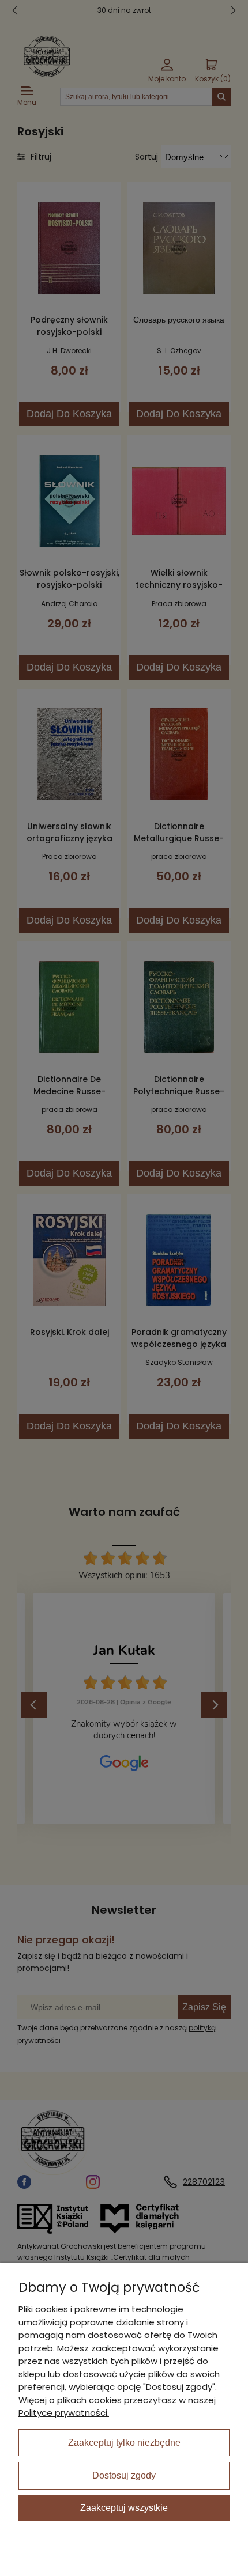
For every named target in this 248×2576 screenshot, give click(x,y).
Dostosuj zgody (124, 2475)
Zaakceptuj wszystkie (124, 2508)
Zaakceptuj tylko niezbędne (124, 2443)
